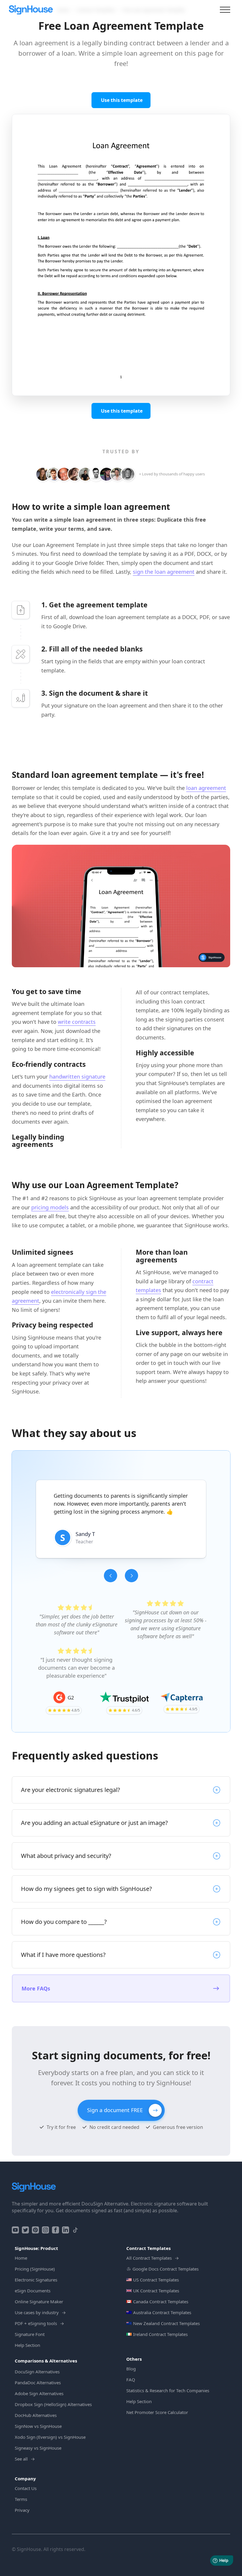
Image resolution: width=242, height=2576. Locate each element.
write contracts (77, 1022)
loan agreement (206, 788)
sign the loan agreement (164, 572)
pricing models (50, 1207)
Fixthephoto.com (122, 1560)
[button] (111, 1576)
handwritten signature (77, 1077)
